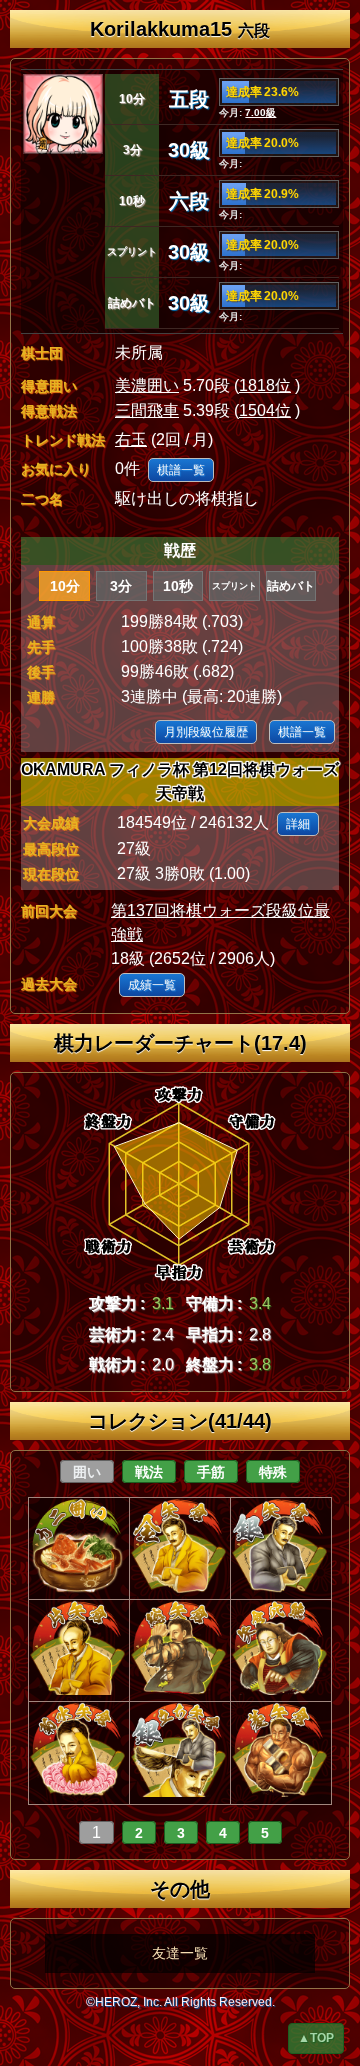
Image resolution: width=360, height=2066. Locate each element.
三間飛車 (147, 410)
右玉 (131, 439)
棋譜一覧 (181, 470)
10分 (65, 586)
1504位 (265, 410)
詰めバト (291, 586)
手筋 (211, 1472)
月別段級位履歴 (206, 732)
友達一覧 (180, 1953)
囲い (87, 1472)
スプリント (234, 586)
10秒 (178, 586)
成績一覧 (152, 985)
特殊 (273, 1472)
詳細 (298, 824)
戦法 (149, 1472)
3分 (121, 586)
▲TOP (316, 2038)
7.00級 (260, 112)
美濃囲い (147, 385)
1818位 (265, 385)
